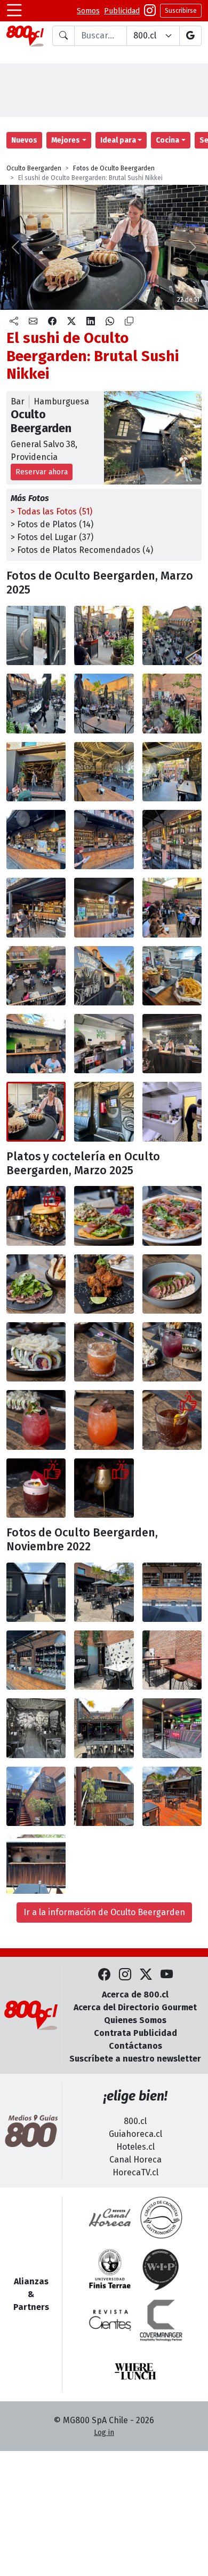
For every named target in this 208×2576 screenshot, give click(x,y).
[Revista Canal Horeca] (110, 2218)
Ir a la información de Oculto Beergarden (104, 1912)
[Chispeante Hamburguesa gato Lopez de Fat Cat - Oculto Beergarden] (36, 1216)
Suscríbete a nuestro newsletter (135, 2059)
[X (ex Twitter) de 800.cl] (146, 1975)
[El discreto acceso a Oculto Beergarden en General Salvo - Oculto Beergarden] (36, 635)
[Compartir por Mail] (33, 322)
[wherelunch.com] (135, 2371)
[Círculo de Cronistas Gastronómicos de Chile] (161, 2218)
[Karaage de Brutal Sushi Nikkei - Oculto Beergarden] (104, 1284)
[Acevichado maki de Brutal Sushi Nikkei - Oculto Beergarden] (36, 1352)
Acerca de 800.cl (135, 1995)
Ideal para (118, 140)
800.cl (135, 2121)
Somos (88, 11)
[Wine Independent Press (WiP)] (161, 2269)
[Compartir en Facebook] (52, 322)
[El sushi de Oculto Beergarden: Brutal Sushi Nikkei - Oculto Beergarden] (172, 1044)
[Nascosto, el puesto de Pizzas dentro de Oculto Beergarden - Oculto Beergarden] (172, 1796)
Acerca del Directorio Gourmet (135, 2007)
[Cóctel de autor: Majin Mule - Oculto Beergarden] (36, 1420)
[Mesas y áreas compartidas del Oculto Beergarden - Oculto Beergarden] (104, 1660)
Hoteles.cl (135, 2147)
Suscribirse (181, 11)
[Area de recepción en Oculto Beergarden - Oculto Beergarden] (104, 635)
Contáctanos (135, 2046)
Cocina (167, 140)
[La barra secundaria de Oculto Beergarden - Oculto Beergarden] (36, 907)
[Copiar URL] (129, 322)
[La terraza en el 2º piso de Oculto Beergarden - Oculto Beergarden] (172, 907)
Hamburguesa (61, 401)
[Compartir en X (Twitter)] (71, 322)
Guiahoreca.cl (135, 2134)
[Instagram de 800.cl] (125, 1975)
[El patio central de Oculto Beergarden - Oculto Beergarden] (104, 1592)
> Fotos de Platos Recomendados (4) (82, 550)
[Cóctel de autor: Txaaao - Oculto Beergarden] (36, 1488)
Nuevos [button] (24, 140)
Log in (104, 2433)
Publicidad (122, 11)
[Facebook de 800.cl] (104, 1975)
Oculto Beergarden (34, 168)
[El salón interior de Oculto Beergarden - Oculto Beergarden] (36, 772)
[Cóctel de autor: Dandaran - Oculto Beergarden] (172, 1352)
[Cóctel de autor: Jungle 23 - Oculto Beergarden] (104, 1352)
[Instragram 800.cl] (150, 11)
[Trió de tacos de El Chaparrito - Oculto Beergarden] (104, 1216)
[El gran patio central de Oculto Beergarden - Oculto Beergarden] (172, 635)
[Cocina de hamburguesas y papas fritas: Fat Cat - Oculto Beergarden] (104, 976)
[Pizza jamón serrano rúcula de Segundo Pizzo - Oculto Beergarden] (172, 1216)
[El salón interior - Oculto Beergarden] (36, 1728)
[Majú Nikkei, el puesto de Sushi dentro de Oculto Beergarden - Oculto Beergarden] (104, 1728)
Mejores (66, 140)
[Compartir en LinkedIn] (91, 322)
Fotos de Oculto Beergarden (114, 168)
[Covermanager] (161, 2320)
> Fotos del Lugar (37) (52, 537)
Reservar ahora (42, 472)
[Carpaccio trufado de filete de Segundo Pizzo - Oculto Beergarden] (36, 1284)
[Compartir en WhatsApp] (110, 322)
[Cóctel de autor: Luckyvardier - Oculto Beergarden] (172, 1420)
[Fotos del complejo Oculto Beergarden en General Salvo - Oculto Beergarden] (36, 1592)
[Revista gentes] (110, 2320)
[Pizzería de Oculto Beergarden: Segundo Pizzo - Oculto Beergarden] (36, 1044)
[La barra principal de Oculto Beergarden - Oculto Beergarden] (36, 840)
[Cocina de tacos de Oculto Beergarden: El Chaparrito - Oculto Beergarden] (104, 1111)
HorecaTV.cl (135, 2172)
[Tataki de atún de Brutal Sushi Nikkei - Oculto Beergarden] (172, 1284)
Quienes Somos (135, 2020)
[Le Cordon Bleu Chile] (110, 2269)
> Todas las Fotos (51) (51, 512)
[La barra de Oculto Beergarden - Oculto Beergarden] (172, 1592)
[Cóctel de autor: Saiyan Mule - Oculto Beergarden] (104, 1420)
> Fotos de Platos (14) (52, 524)
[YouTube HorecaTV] (167, 1975)
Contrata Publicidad (135, 2033)
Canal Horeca (135, 2160)
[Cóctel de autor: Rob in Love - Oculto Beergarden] (104, 1488)
